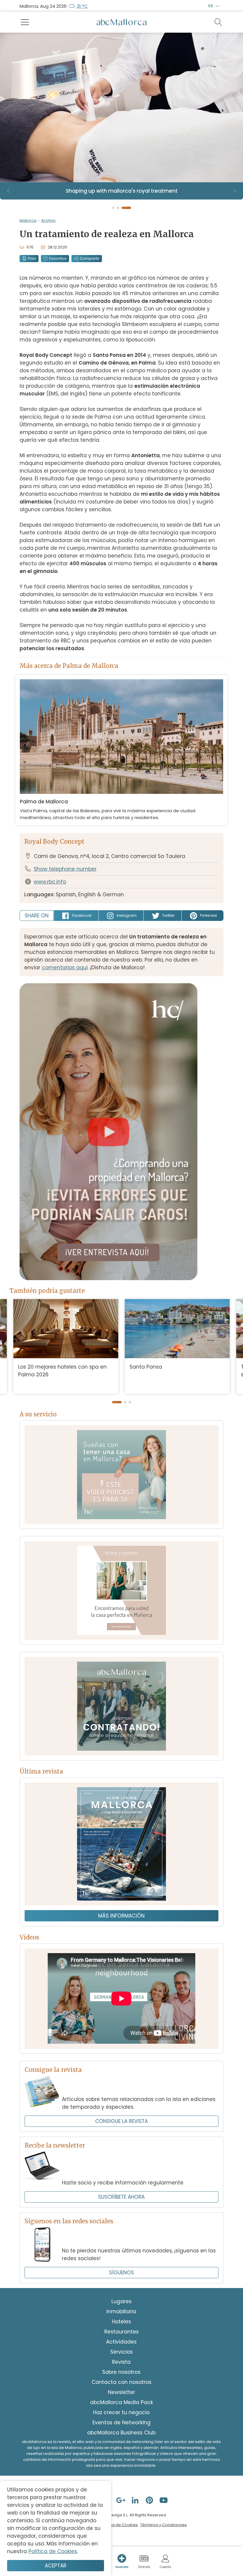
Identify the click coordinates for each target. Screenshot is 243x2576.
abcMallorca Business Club (121, 2433)
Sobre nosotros (121, 2372)
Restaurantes (121, 2332)
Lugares (121, 2301)
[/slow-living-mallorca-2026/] (121, 1844)
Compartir (90, 258)
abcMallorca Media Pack (121, 2402)
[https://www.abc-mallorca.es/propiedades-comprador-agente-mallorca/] (121, 1590)
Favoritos (58, 258)
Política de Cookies (119, 2525)
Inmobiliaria (121, 2311)
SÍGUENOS (121, 2273)
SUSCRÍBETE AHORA (121, 2197)
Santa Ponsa (146, 1367)
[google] (121, 2500)
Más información (121, 1916)
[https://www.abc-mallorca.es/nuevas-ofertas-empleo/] (121, 1706)
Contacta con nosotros (121, 2382)
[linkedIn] (136, 2500)
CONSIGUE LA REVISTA (121, 2121)
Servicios (121, 2352)
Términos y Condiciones (163, 2525)
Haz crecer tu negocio (121, 2412)
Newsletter (121, 2392)
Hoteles (121, 2322)
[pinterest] (150, 2500)
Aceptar (56, 2566)
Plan (32, 258)
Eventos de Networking (121, 2423)
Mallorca (28, 220)
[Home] (121, 22)
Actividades (121, 2342)
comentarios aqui (65, 968)
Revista (121, 2362)
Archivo (48, 220)
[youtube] (164, 2500)
